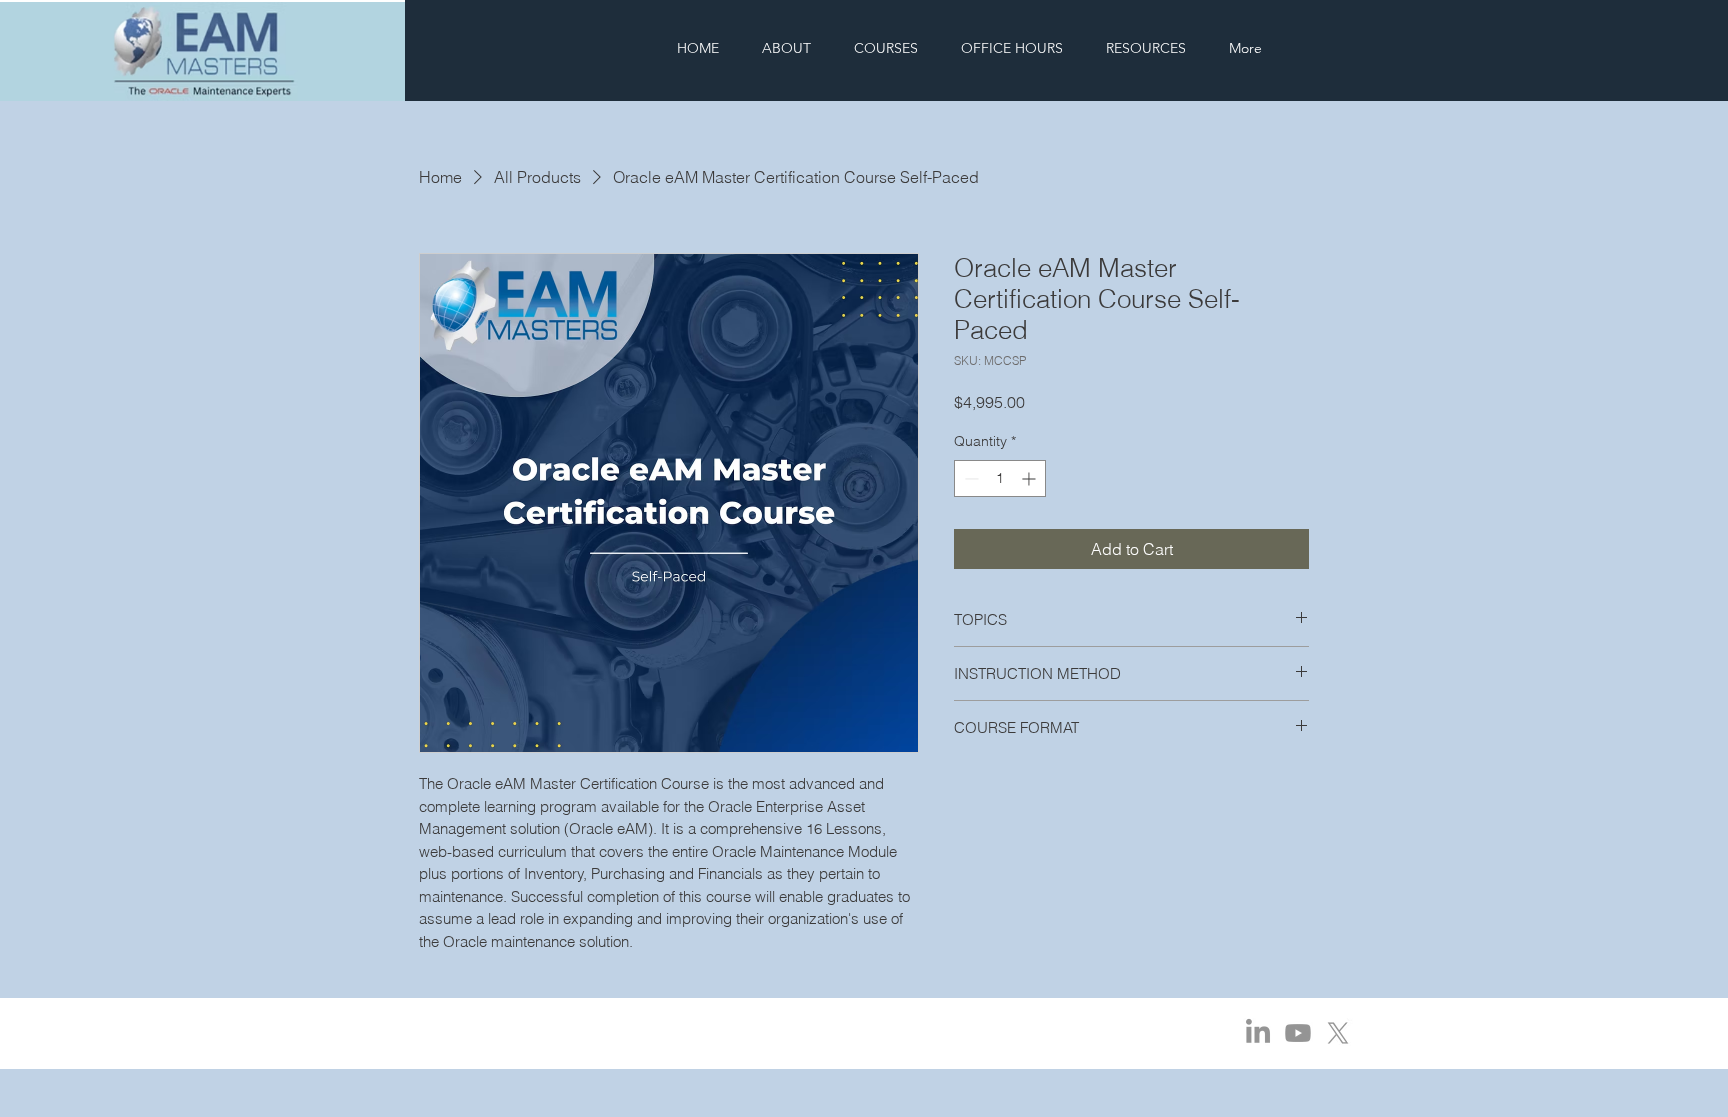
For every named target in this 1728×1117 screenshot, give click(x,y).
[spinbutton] (1000, 478)
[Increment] (1030, 478)
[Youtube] (1298, 1033)
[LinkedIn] (1258, 1033)
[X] (1338, 1033)
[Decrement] (969, 478)
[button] (886, 48)
